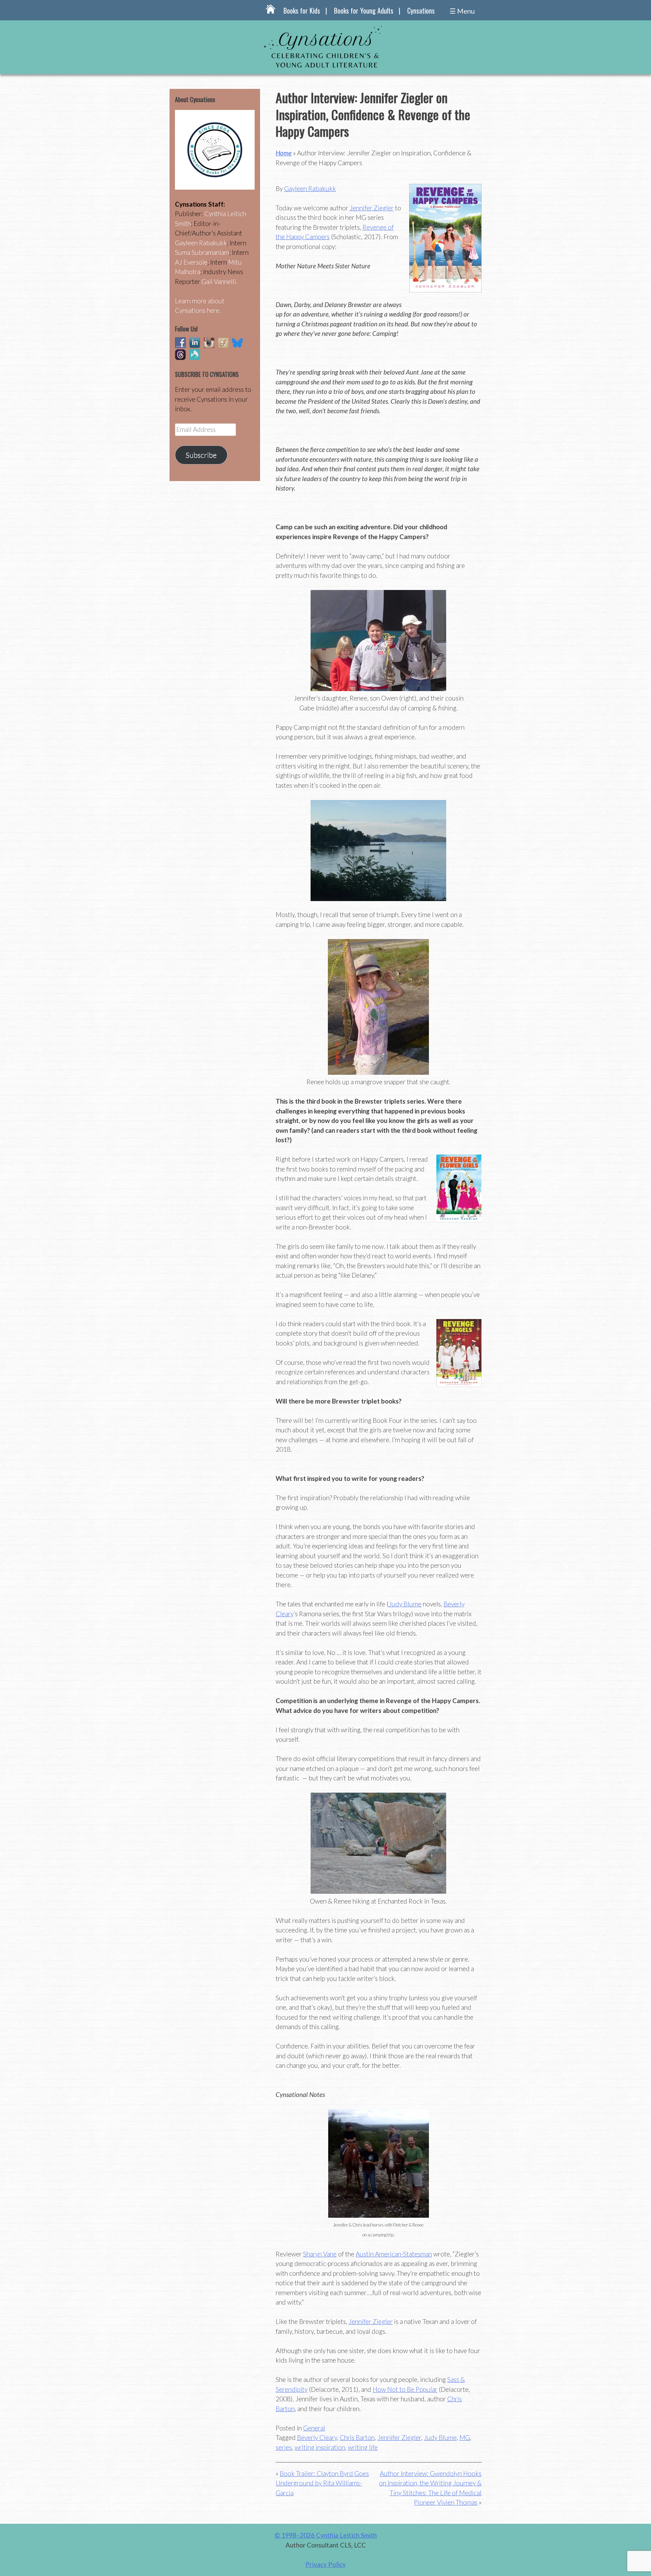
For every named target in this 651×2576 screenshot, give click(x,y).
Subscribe (201, 455)
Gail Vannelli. (219, 281)
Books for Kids (302, 11)
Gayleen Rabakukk (310, 188)
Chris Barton (357, 2437)
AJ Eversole (191, 262)
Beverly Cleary (317, 2437)
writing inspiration (320, 2447)
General (314, 2428)
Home (284, 153)
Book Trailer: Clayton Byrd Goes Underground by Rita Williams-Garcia (322, 2483)
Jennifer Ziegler (372, 208)
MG (465, 2437)
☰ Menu (462, 11)
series (284, 2447)
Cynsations (421, 11)
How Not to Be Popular (405, 2389)
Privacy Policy (326, 2564)
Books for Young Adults (364, 11)
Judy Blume (405, 1604)
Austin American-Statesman (394, 2254)
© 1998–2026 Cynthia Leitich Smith (326, 2535)
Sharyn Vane (320, 2254)
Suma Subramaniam (202, 252)
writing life (363, 2447)
